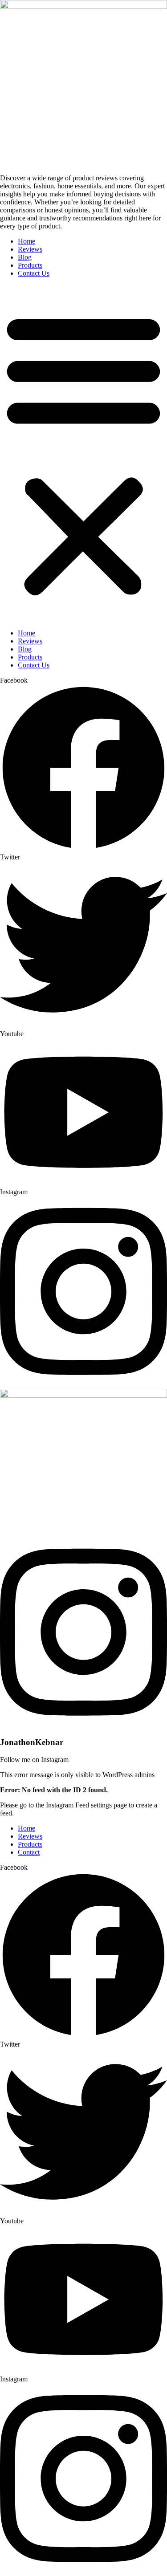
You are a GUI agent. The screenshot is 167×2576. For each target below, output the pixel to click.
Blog (25, 257)
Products (30, 265)
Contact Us (34, 273)
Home (26, 241)
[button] (83, 453)
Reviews (30, 249)
